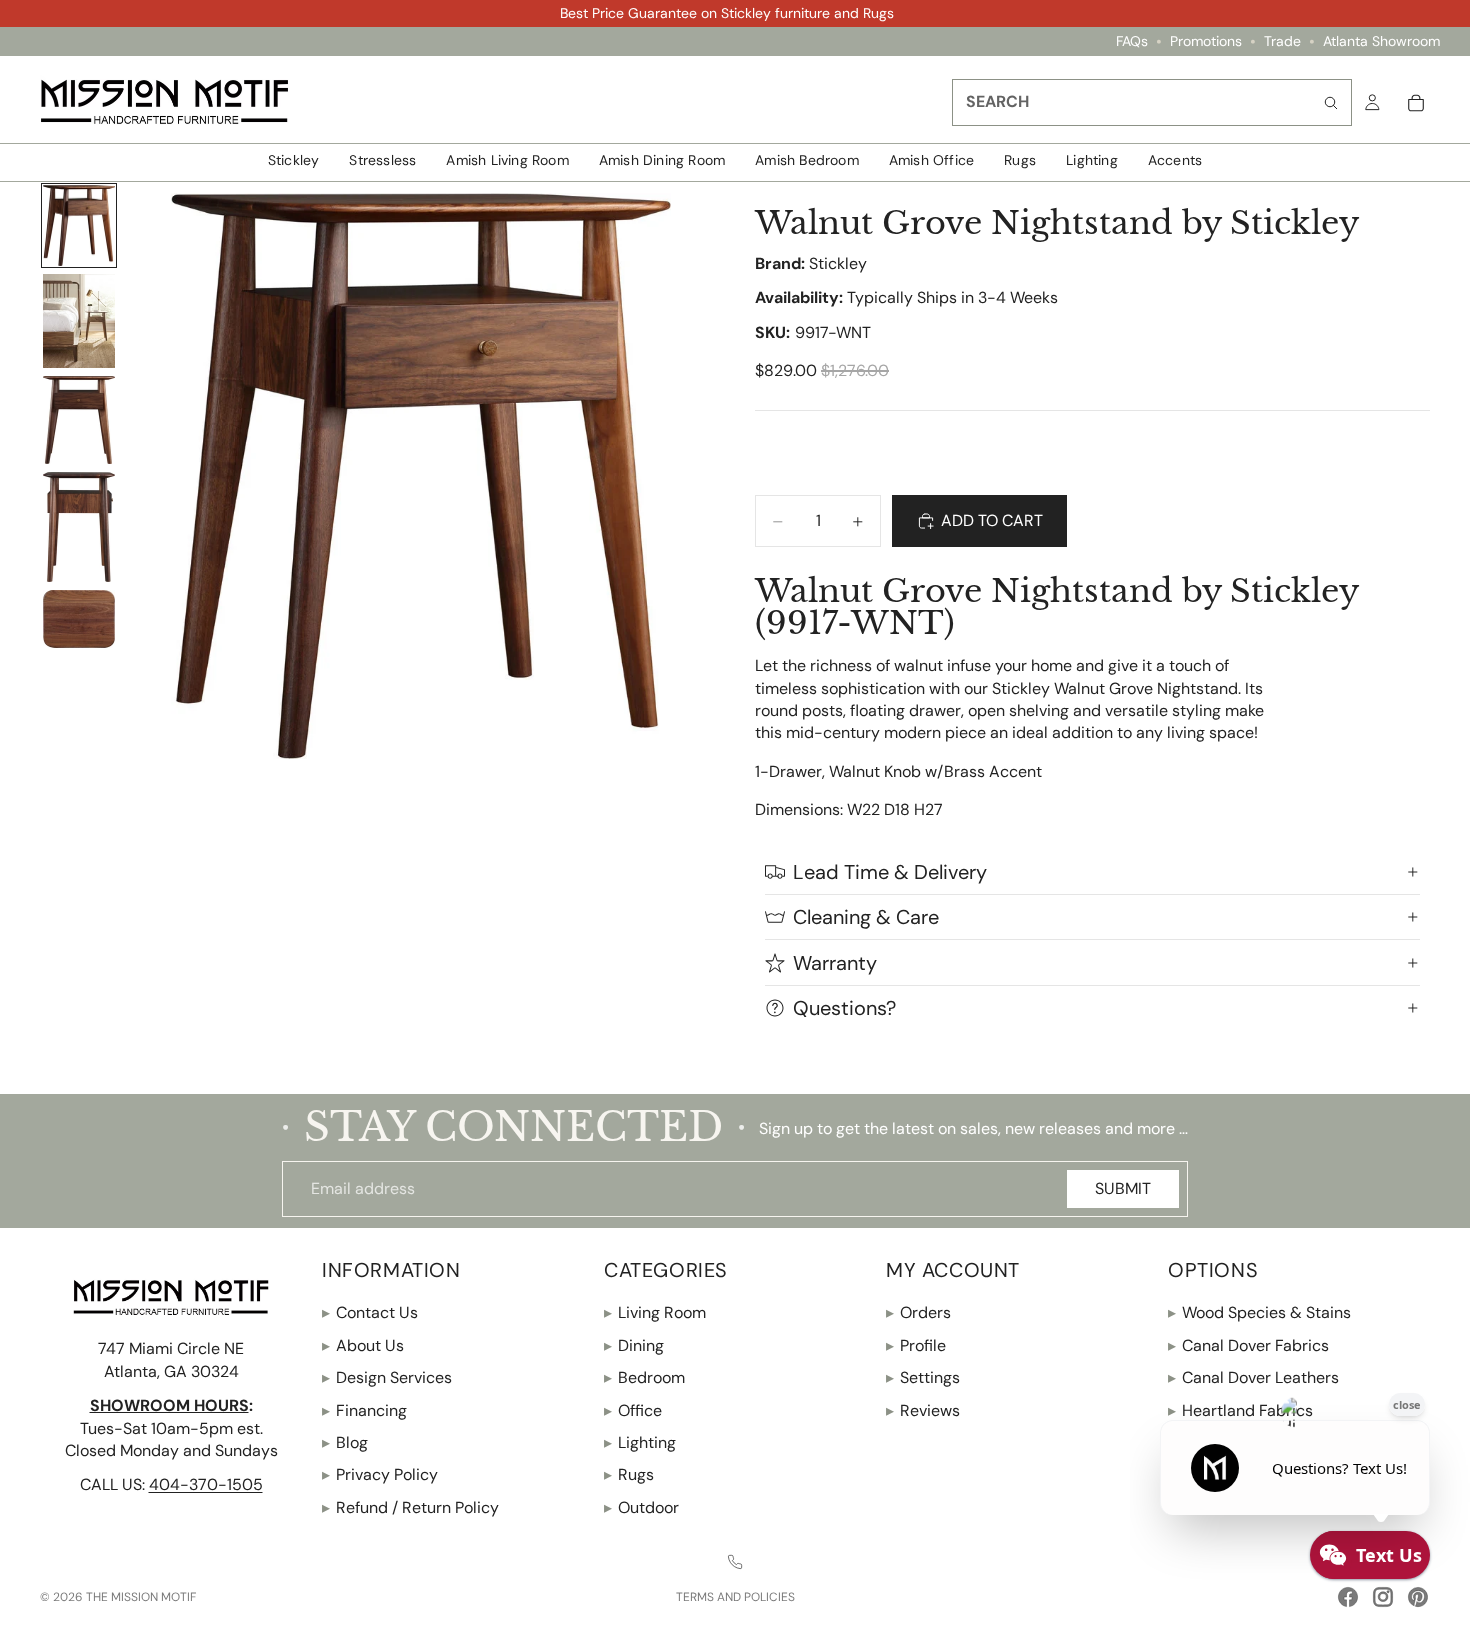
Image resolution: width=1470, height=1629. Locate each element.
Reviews (923, 1409)
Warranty (835, 963)
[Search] (1331, 102)
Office (633, 1409)
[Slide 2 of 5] (79, 320)
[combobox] (1152, 102)
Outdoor (641, 1507)
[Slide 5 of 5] (79, 619)
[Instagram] (1383, 1597)
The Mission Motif (141, 1597)
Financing (364, 1409)
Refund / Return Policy (410, 1507)
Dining (634, 1345)
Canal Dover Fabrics (1248, 1345)
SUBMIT (1123, 1188)
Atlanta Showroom (1381, 41)
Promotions (1206, 41)
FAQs (1132, 41)
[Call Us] (735, 1562)
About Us (363, 1345)
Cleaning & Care (866, 917)
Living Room (655, 1312)
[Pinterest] (1418, 1597)
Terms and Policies (735, 1597)
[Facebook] (1348, 1597)
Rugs (629, 1474)
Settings (923, 1377)
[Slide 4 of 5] (79, 527)
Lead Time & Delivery (890, 872)
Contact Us (370, 1312)
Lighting (640, 1442)
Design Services (387, 1377)
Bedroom (644, 1377)
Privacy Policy (380, 1474)
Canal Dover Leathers (1253, 1377)
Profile (916, 1345)
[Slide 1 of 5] (79, 226)
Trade (1282, 41)
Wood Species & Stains (1259, 1312)
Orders (918, 1312)
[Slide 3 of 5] (79, 420)
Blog (345, 1442)
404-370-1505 (206, 1484)
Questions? (844, 1008)
